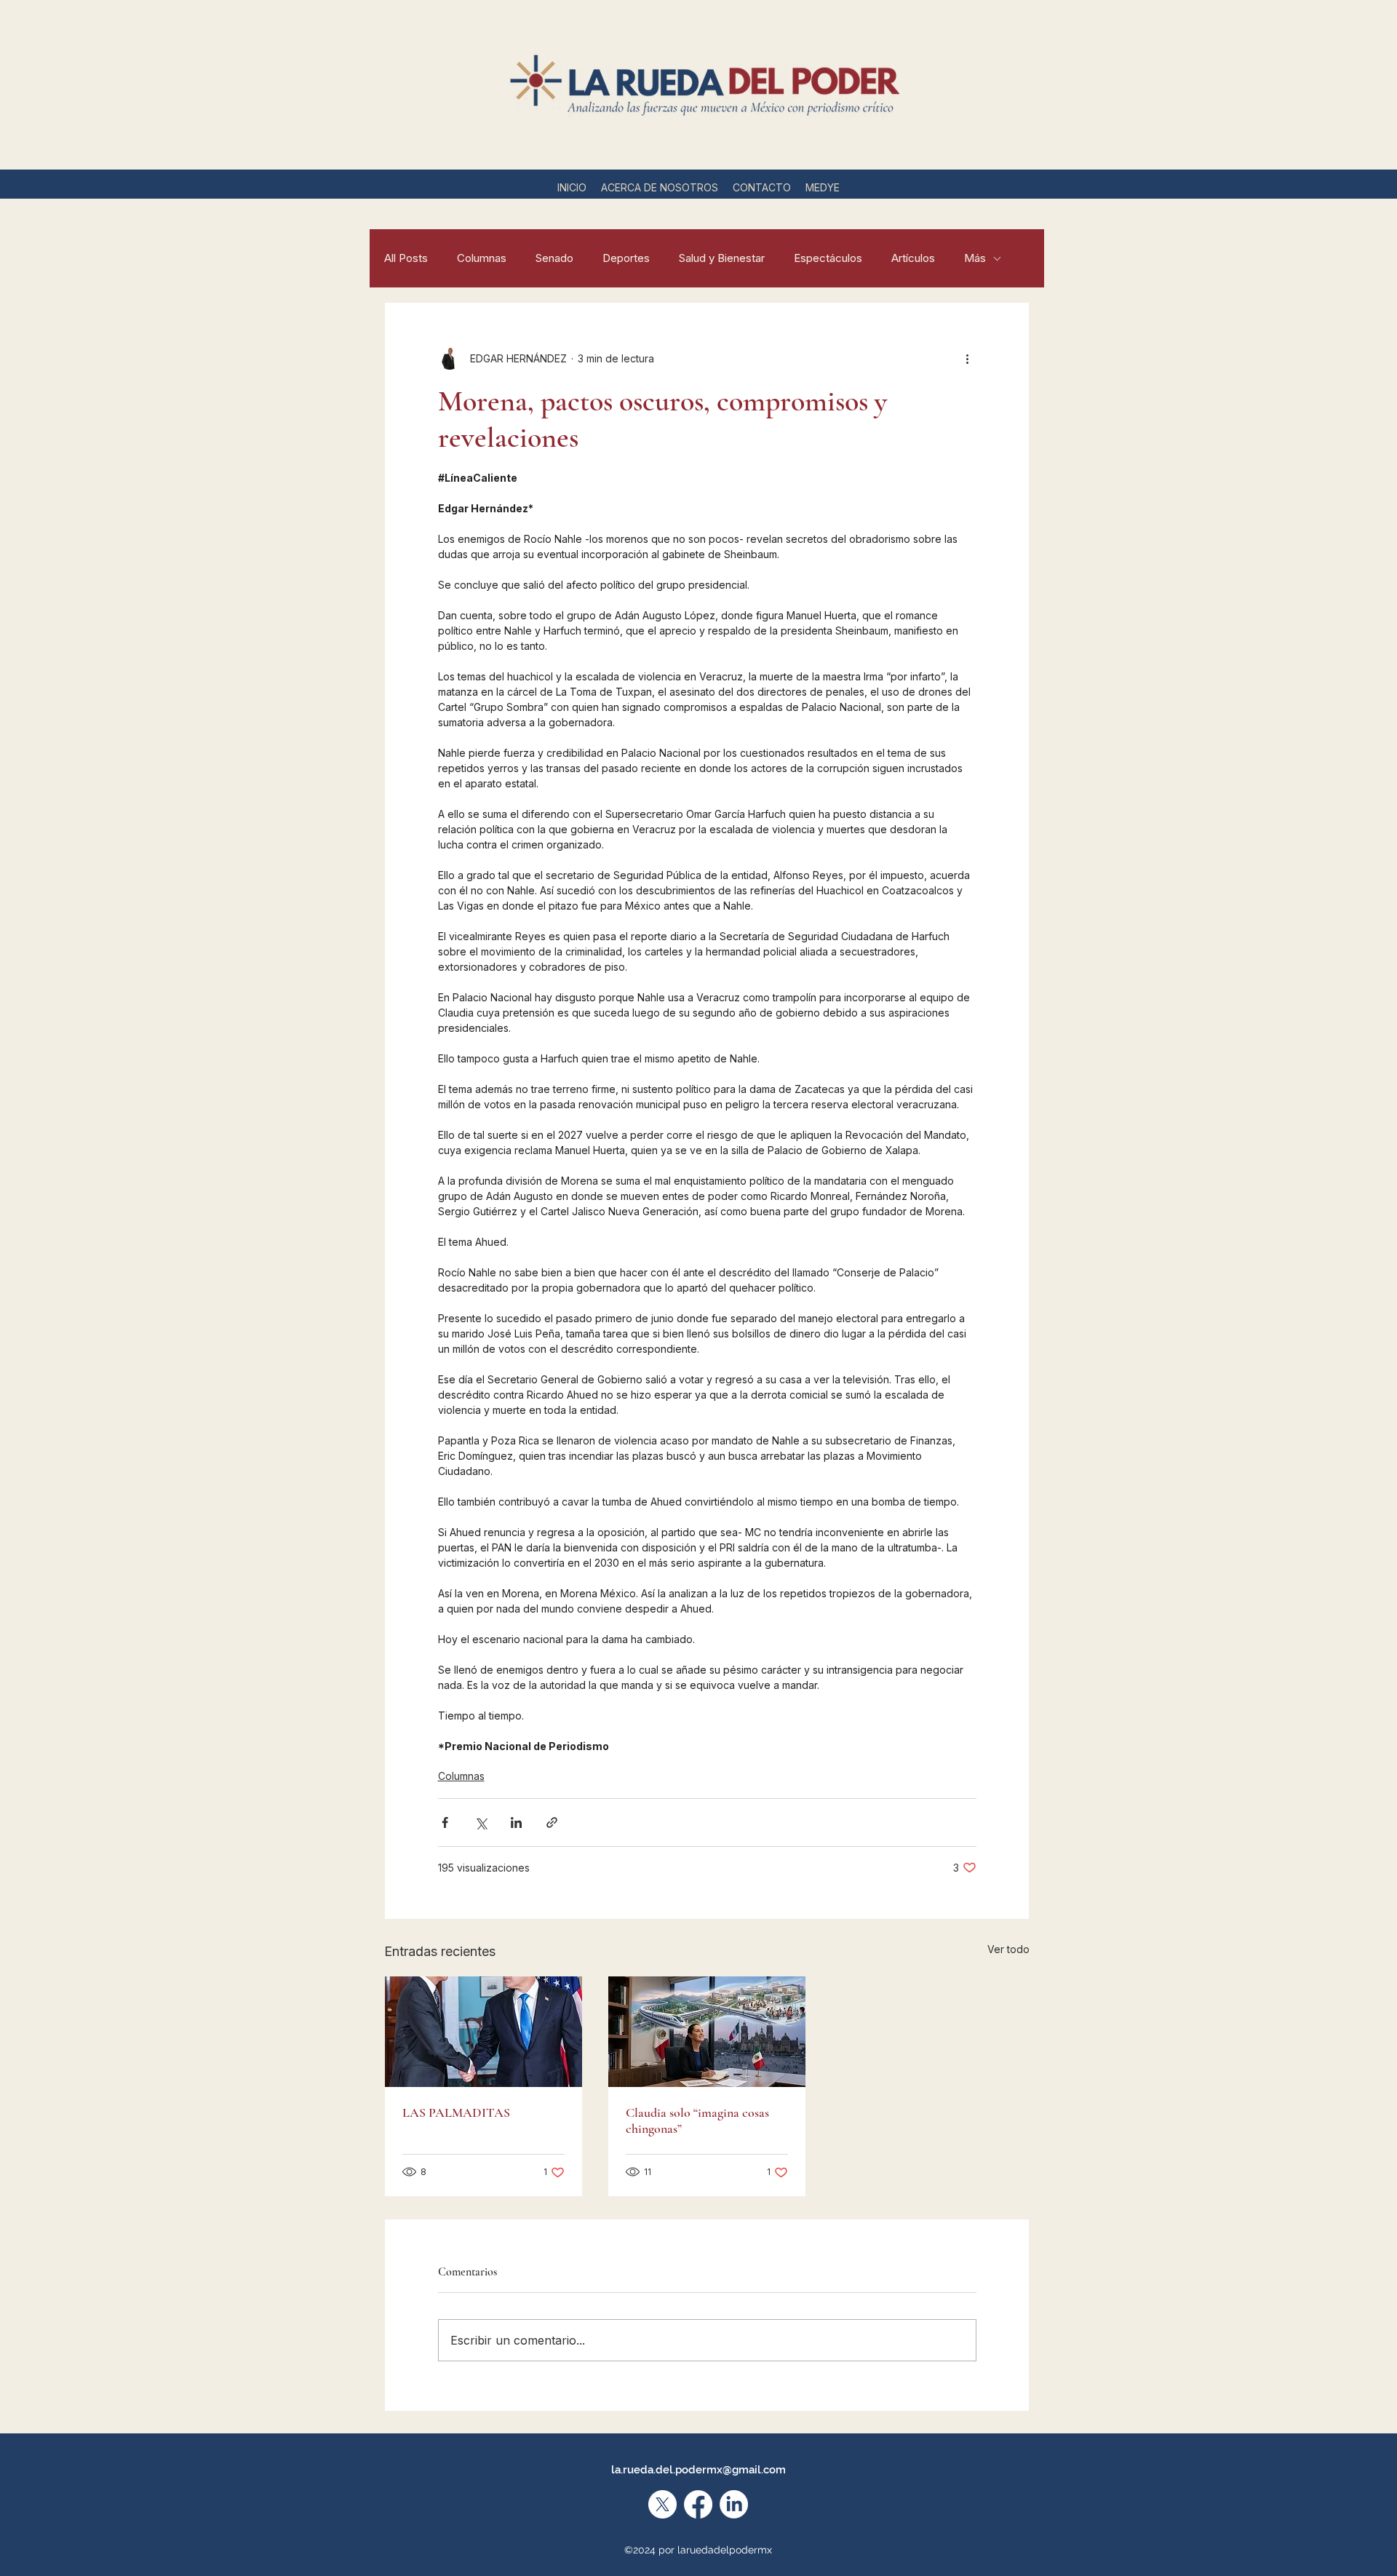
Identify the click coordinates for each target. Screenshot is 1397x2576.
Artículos (913, 258)
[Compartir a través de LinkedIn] (516, 1822)
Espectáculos (828, 258)
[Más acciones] (968, 358)
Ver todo (1008, 1949)
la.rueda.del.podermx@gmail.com (698, 2470)
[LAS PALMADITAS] (483, 2032)
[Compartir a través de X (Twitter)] (481, 1822)
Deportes (626, 258)
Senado (554, 258)
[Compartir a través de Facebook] (445, 1822)
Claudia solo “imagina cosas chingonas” (697, 2120)
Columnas (482, 258)
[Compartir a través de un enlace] (552, 1822)
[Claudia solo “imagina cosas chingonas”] (707, 2032)
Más (975, 258)
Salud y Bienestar (722, 258)
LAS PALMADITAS (456, 2112)
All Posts (406, 258)
